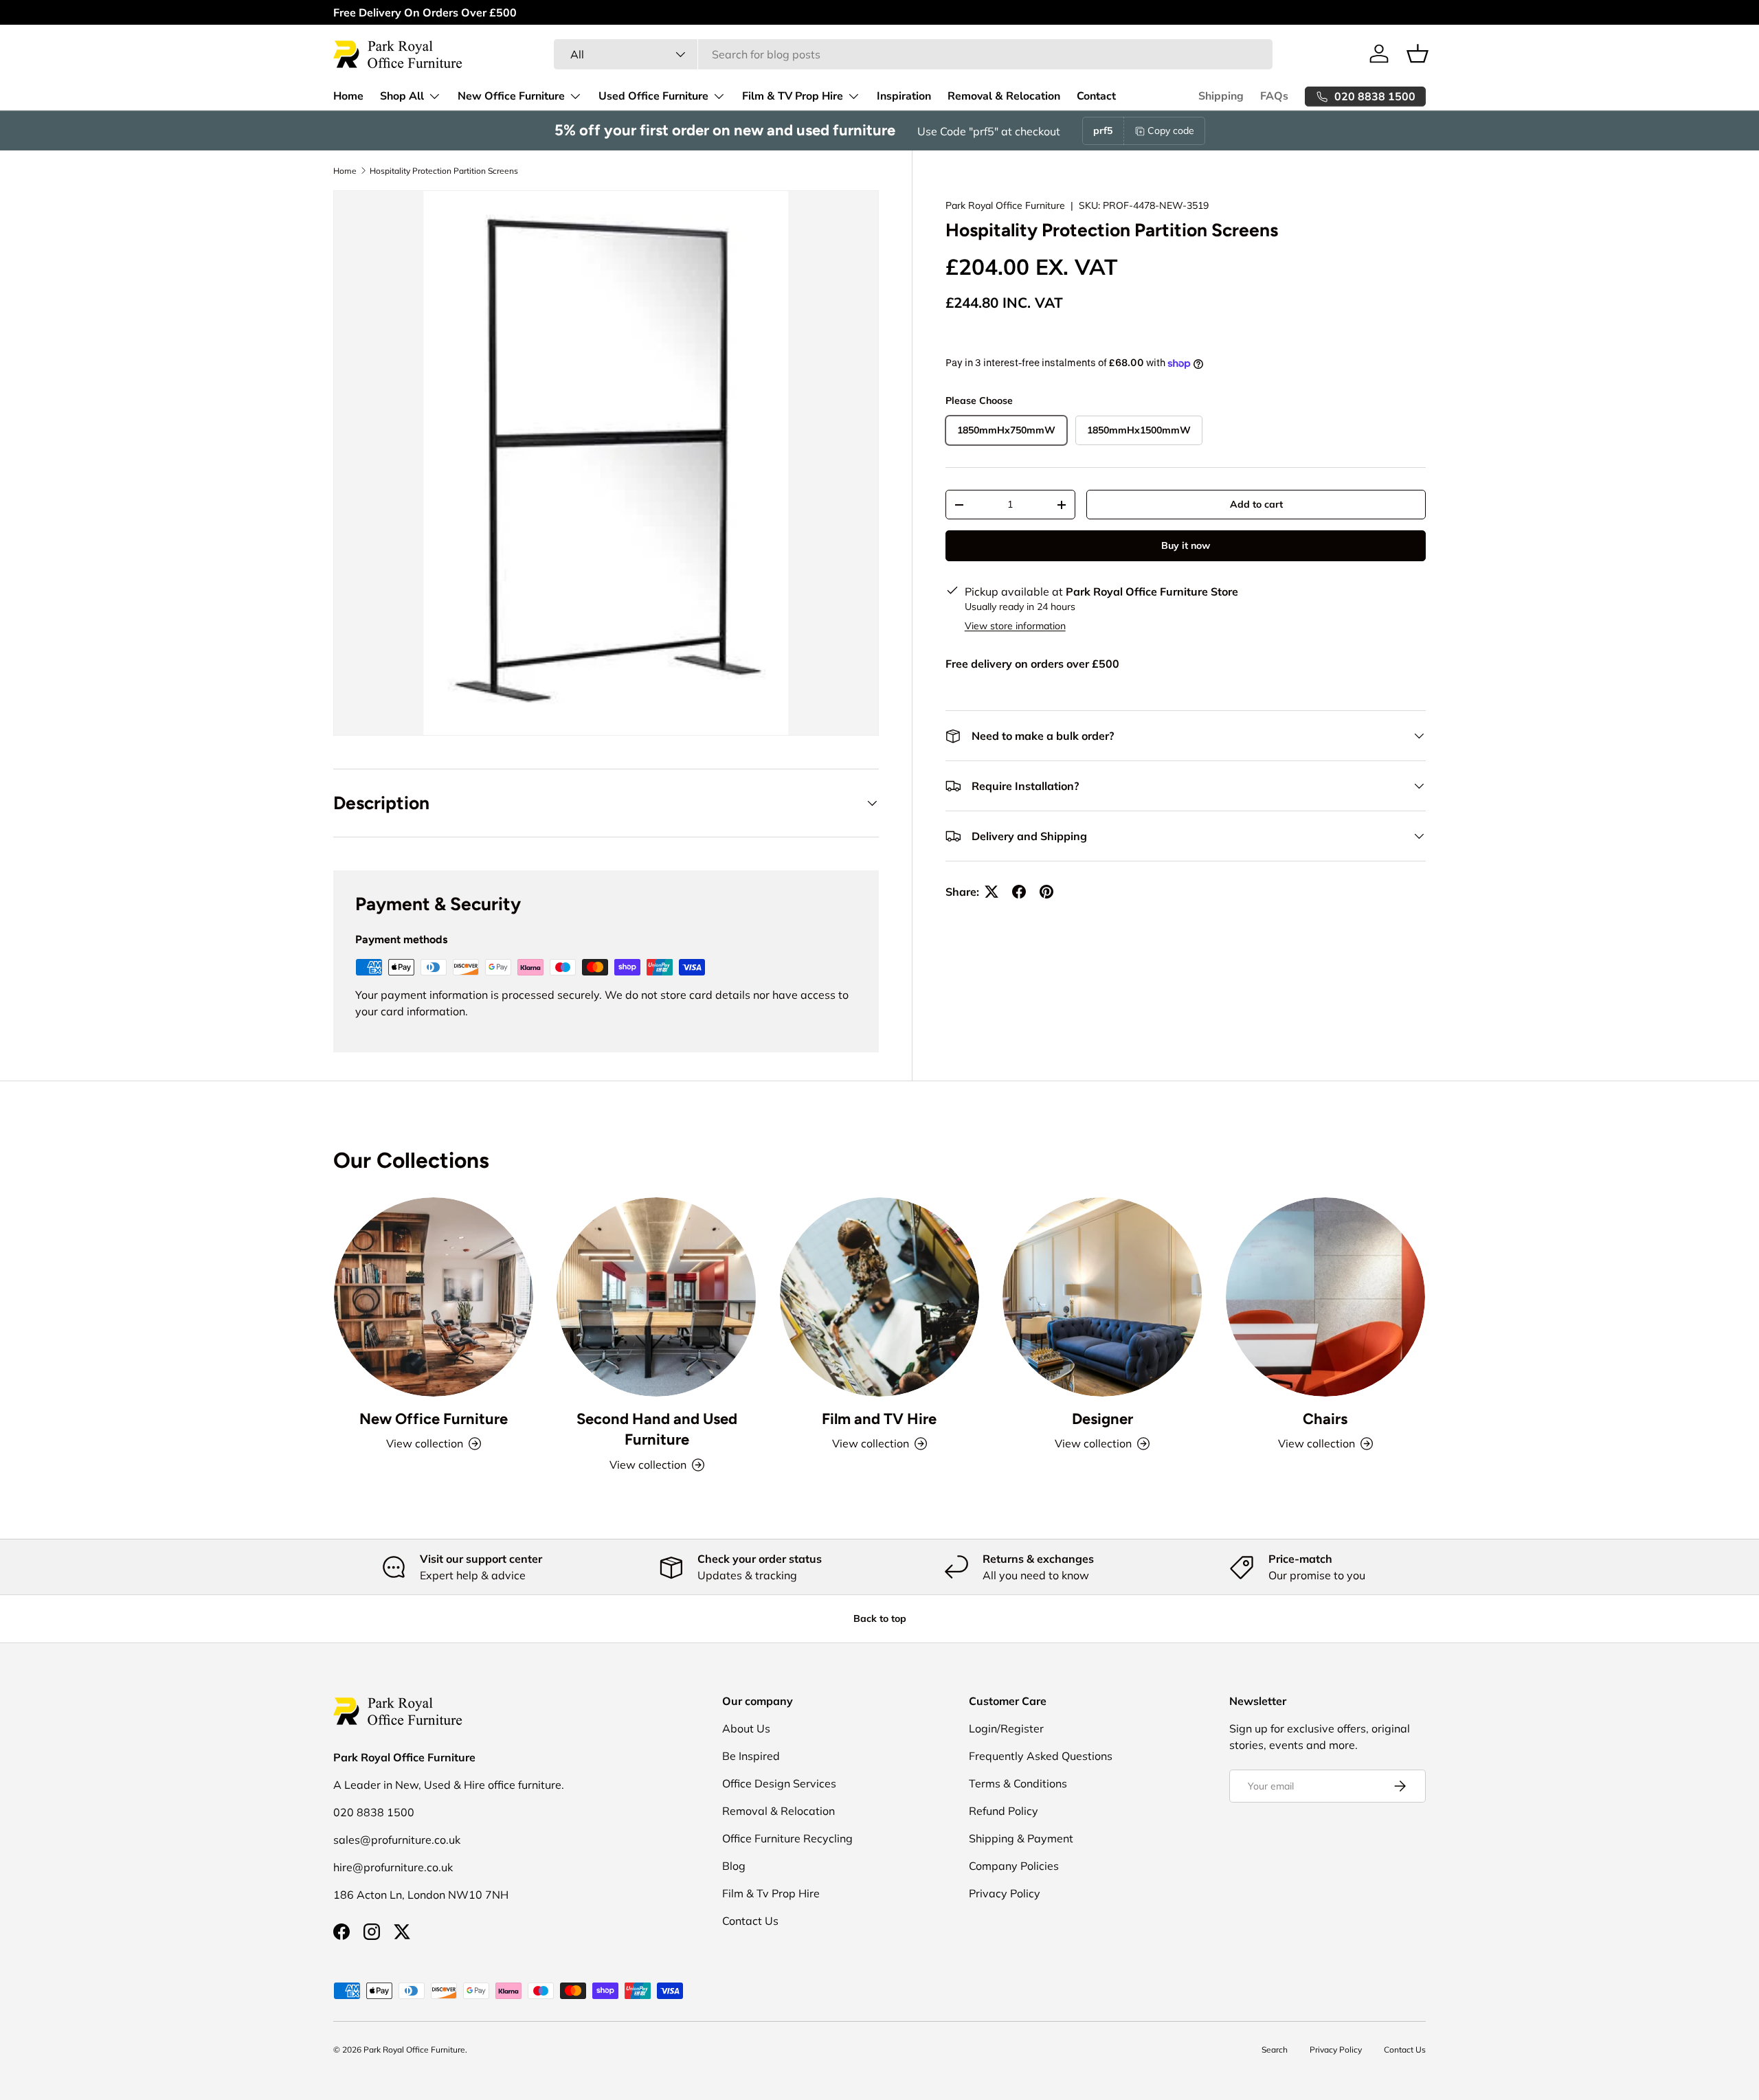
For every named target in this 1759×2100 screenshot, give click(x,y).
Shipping (1221, 96)
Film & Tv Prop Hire (771, 1893)
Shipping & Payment (1021, 1838)
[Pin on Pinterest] (1046, 892)
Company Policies (1014, 1866)
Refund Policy (1004, 1811)
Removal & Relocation (1004, 96)
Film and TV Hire (879, 1418)
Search (1275, 2050)
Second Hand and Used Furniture (657, 1429)
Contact (1096, 96)
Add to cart (1256, 504)
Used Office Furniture (653, 96)
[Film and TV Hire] (879, 1297)
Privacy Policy (1005, 1893)
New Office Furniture (511, 96)
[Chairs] (1325, 1297)
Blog (734, 1866)
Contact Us (750, 1921)
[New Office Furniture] (434, 1297)
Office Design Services (779, 1783)
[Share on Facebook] (1019, 892)
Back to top (880, 1618)
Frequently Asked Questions (1041, 1756)
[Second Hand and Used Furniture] (656, 1297)
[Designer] (1102, 1297)
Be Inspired (751, 1756)
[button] (1418, 54)
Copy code (1171, 131)
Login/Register (1006, 1728)
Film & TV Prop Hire (793, 96)
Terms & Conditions (1018, 1783)
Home (348, 96)
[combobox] (913, 54)
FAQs (1274, 96)
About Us (746, 1728)
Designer (1102, 1418)
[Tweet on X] (991, 892)
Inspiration (904, 96)
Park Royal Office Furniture (1005, 205)
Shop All (402, 96)
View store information (1015, 626)
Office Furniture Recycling (787, 1838)
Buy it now (1186, 545)
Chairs (1325, 1418)
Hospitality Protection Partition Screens (444, 171)
